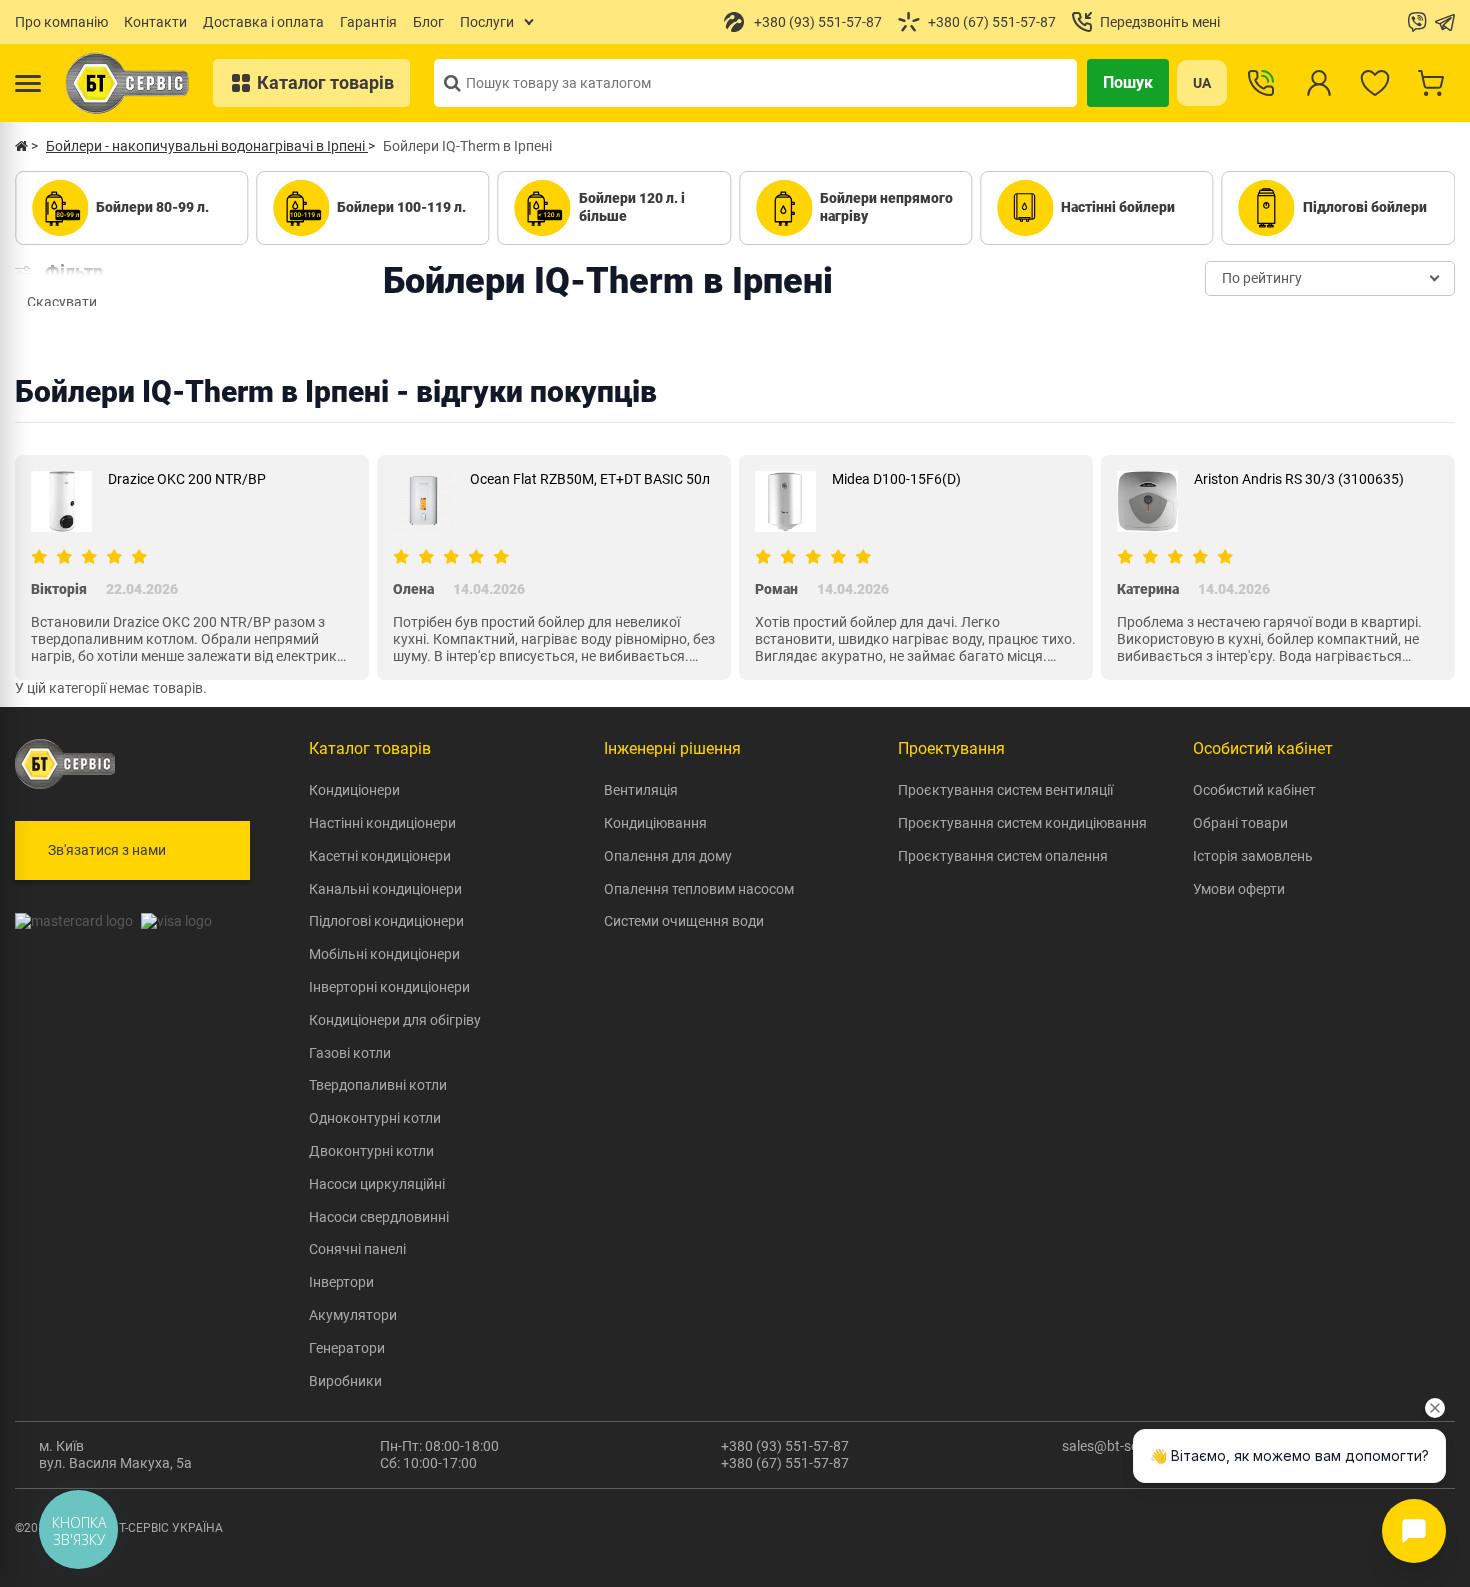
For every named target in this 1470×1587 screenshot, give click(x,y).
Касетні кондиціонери (380, 856)
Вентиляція (641, 790)
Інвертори (341, 1282)
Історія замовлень (1253, 856)
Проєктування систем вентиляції (1005, 790)
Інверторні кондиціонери (389, 987)
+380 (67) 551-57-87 (785, 1463)
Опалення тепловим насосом (699, 889)
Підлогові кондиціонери (386, 921)
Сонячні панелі (357, 1249)
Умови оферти (1239, 889)
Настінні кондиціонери (382, 823)
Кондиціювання (655, 823)
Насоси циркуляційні (377, 1184)
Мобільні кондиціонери (384, 954)
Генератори (347, 1348)
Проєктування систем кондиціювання (1022, 823)
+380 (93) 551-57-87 (785, 1446)
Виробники (345, 1381)
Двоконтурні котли (371, 1151)
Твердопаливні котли (378, 1085)
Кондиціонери (354, 790)
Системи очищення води (684, 921)
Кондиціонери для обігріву (395, 1020)
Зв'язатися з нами (107, 850)
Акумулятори (353, 1315)
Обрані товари (1240, 823)
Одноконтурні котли (375, 1118)
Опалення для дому (668, 856)
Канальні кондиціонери (385, 889)
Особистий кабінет (1254, 790)
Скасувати (62, 302)
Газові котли (350, 1053)
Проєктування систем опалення (1003, 856)
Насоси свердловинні (379, 1217)
